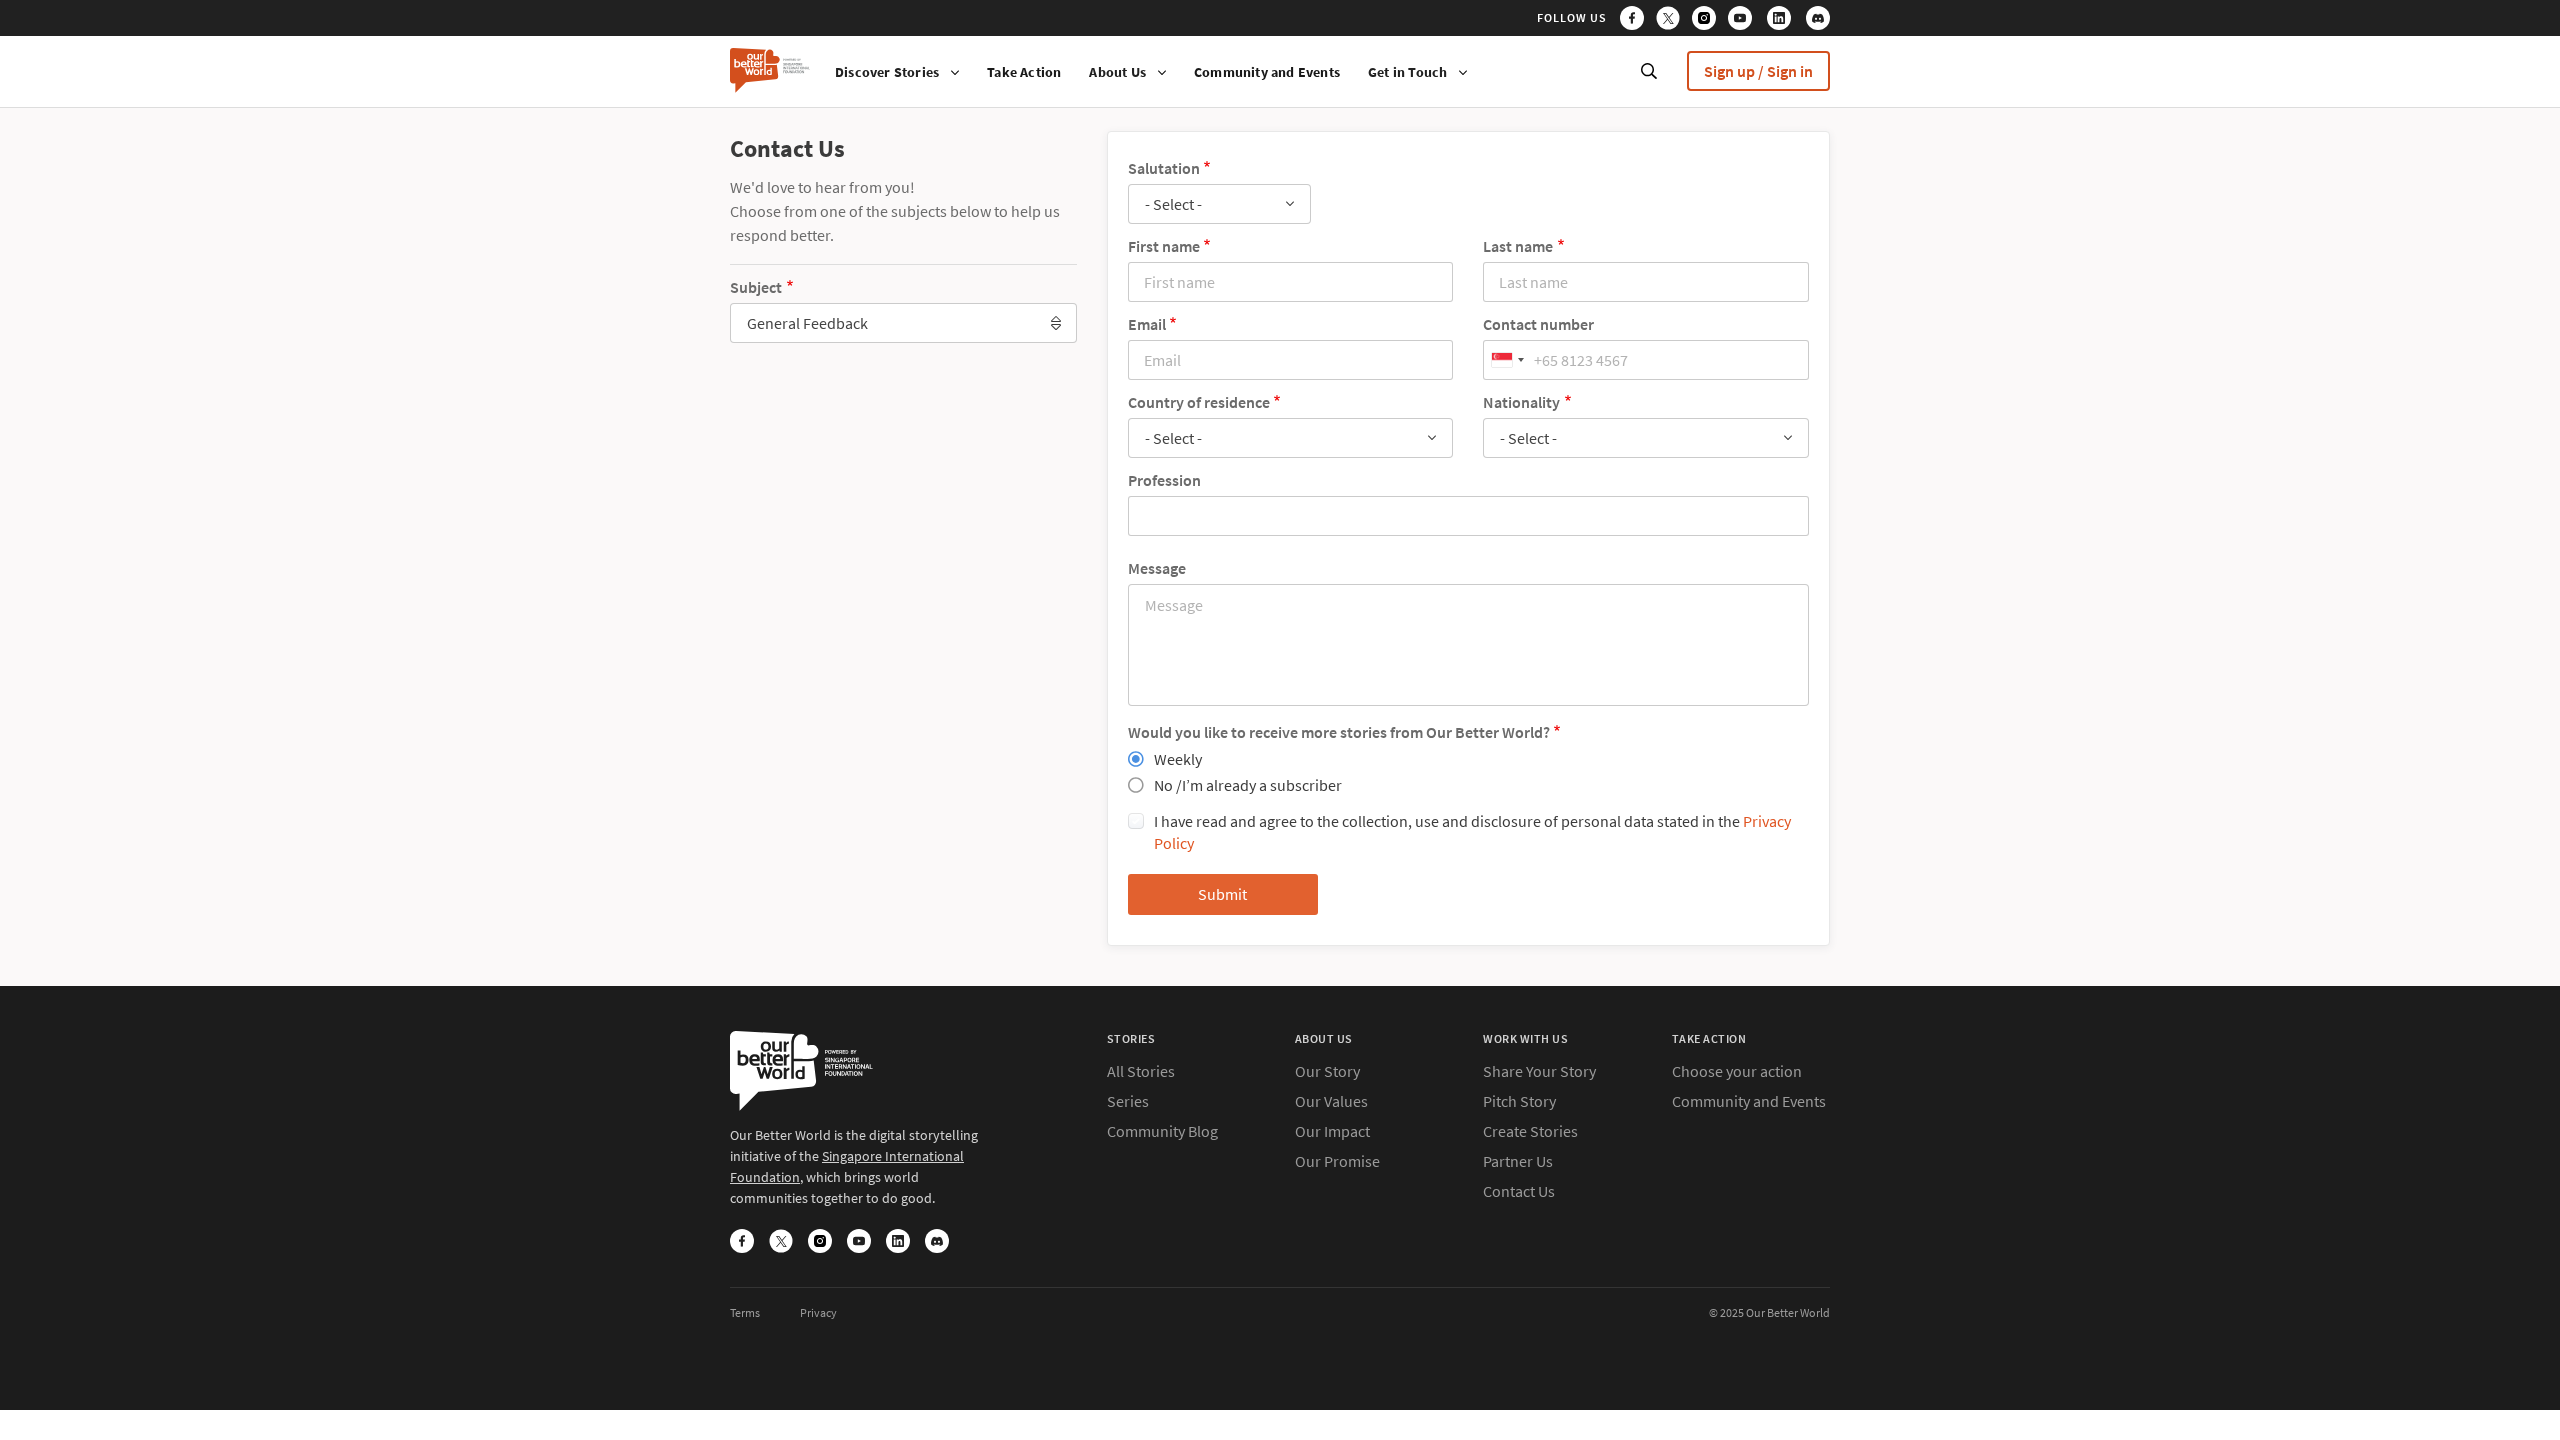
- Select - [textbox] (1173, 204)
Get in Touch (1407, 72)
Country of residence (1199, 402)
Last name (1518, 246)
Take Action (1024, 72)
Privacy (818, 1312)
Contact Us (1519, 1191)
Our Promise (1337, 1161)
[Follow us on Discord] (1818, 21)
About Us (1117, 72)
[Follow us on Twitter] (1672, 21)
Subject (756, 287)
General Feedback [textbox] (807, 323)
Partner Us (1518, 1161)
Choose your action (1737, 1071)
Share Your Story (1539, 1071)
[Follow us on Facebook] (1636, 21)
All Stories (1141, 1071)
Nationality (1521, 402)
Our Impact (1332, 1131)
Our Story (1327, 1071)
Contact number (1538, 324)
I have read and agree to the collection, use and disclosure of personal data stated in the (1472, 832)
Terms (745, 1312)
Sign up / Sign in (1758, 71)
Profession (1164, 480)
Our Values (1331, 1101)
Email (1147, 324)
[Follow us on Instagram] (1708, 21)
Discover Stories (887, 72)
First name (1164, 246)
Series (1128, 1101)
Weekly (1178, 759)
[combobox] (903, 323)
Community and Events (1267, 72)
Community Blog (1162, 1131)
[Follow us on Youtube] (1746, 21)
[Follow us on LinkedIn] (1785, 21)
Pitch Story (1519, 1101)
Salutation (1164, 168)
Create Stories (1530, 1131)
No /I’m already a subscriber (1248, 785)
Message (1157, 568)
